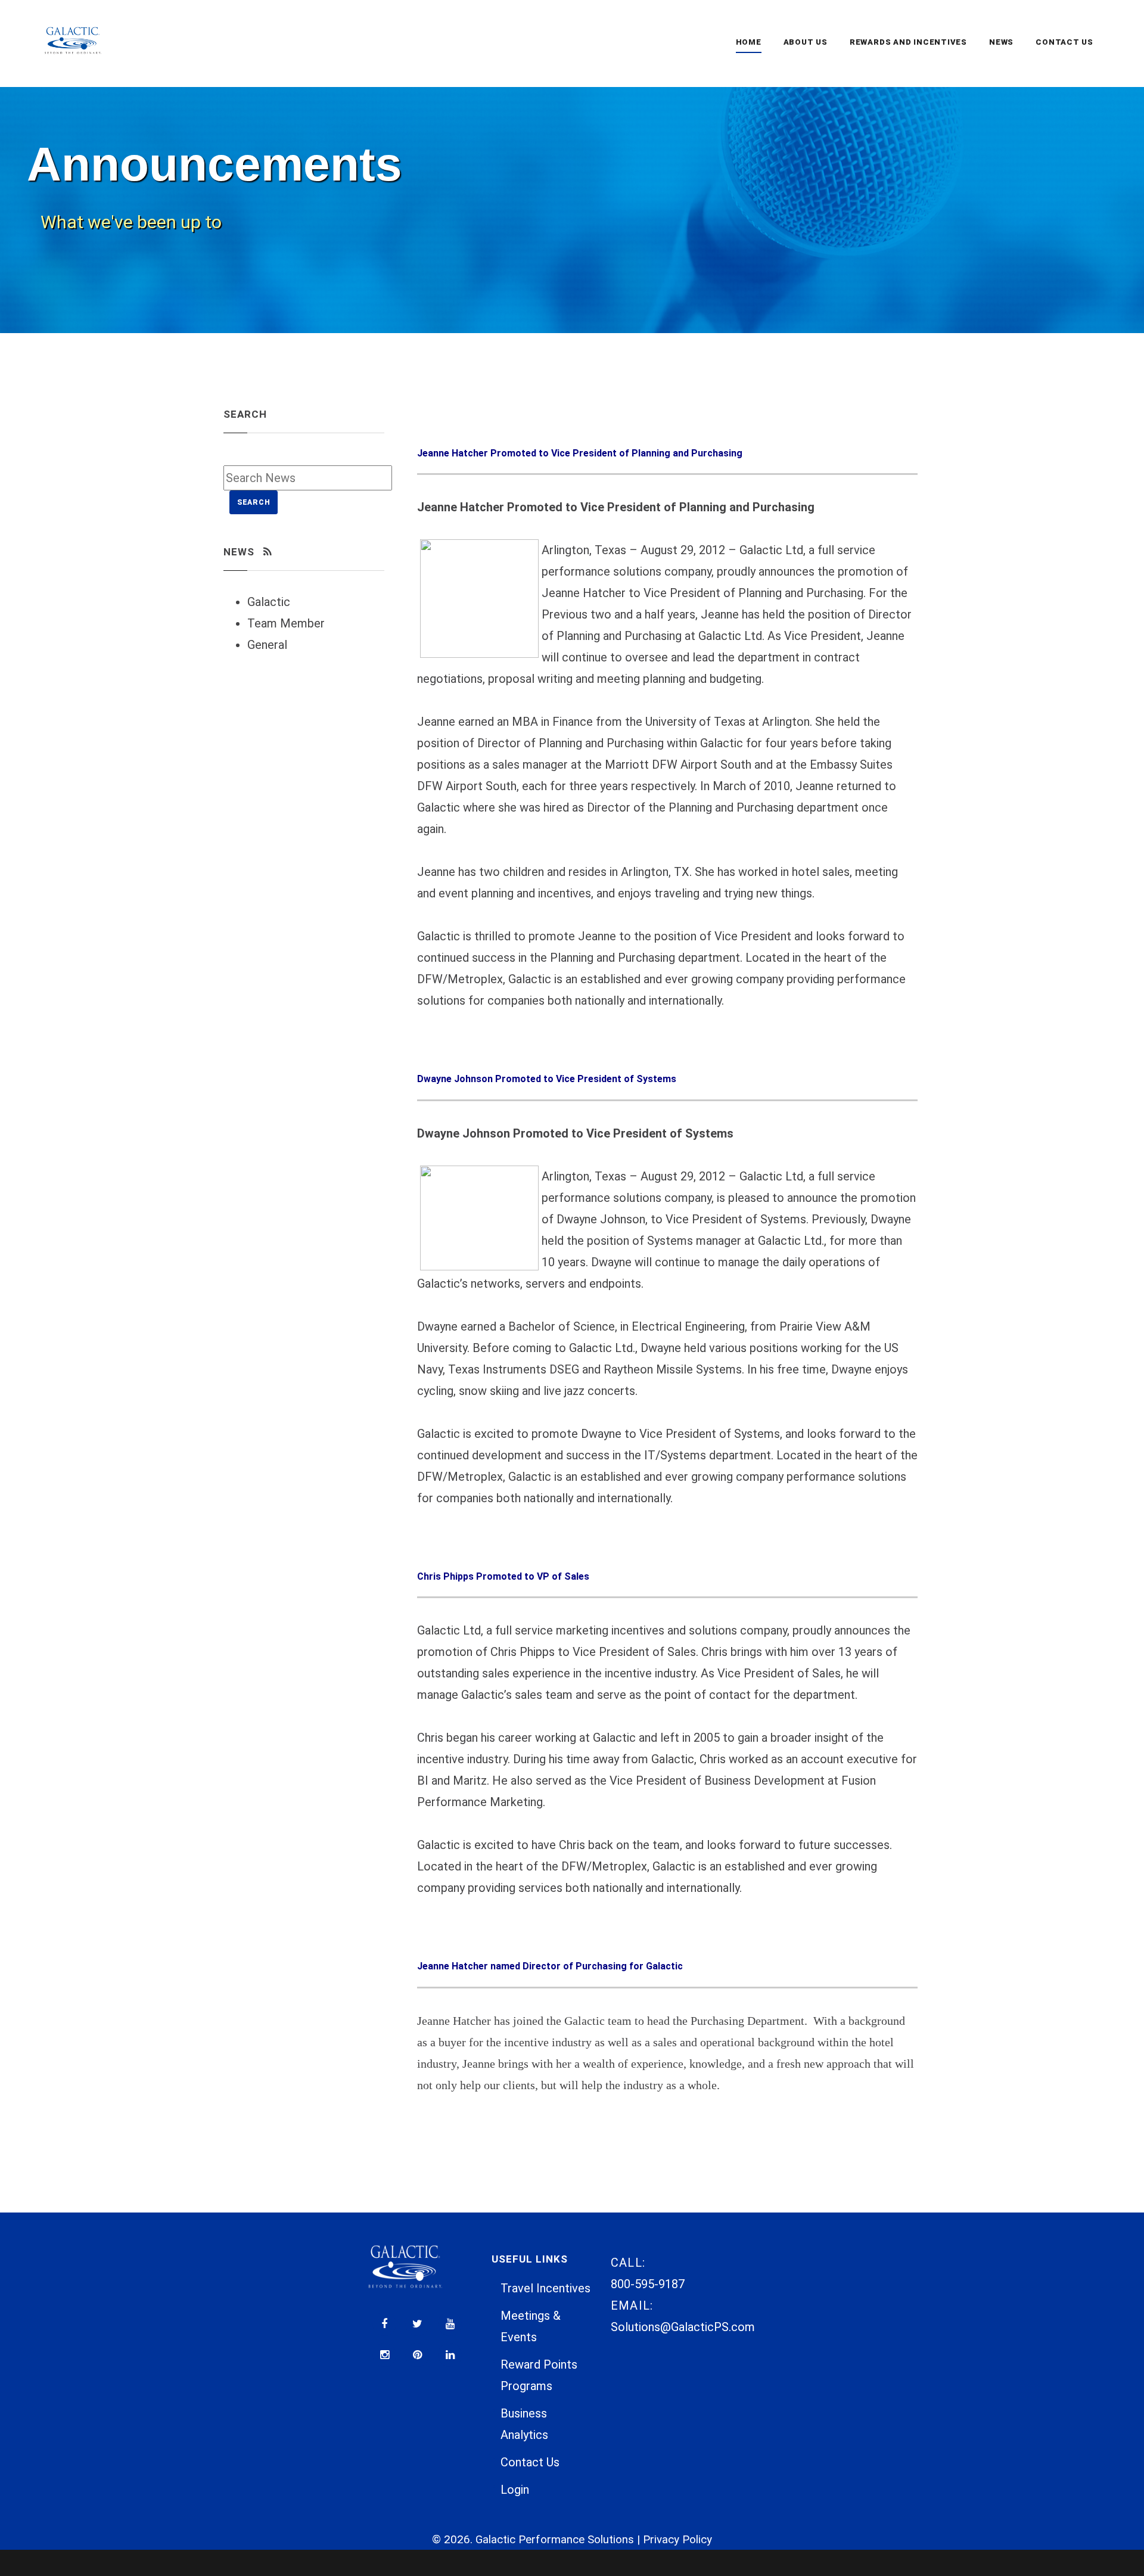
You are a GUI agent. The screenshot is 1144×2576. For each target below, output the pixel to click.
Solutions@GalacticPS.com (683, 2327)
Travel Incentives (545, 2288)
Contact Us (530, 2462)
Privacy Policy (677, 2540)
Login (515, 2490)
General (267, 645)
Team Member (286, 623)
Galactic (269, 602)
